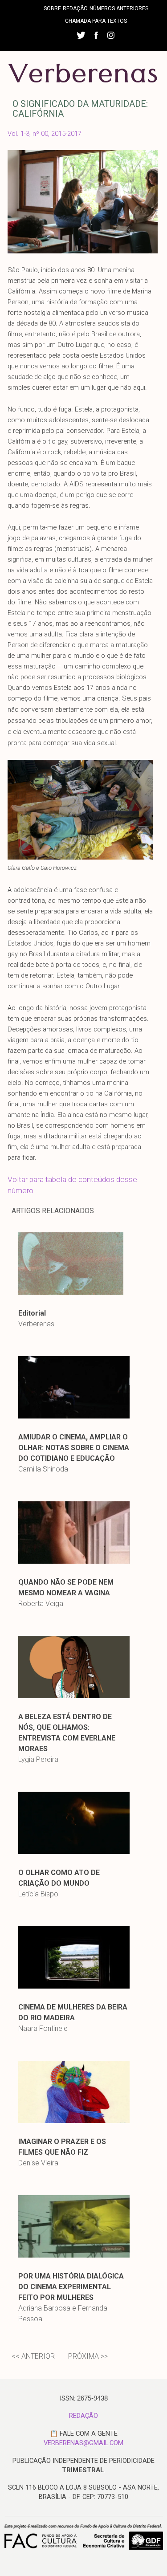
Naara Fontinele (43, 2028)
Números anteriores (119, 8)
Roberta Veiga (41, 1604)
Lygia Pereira (38, 1759)
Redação (75, 8)
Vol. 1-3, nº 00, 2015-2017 (45, 134)
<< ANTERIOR (33, 2356)
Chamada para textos (96, 21)
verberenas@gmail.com (83, 2443)
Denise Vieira (38, 2163)
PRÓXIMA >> (88, 2356)
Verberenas (36, 1324)
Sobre (52, 8)
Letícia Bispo (38, 1894)
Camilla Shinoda (43, 1469)
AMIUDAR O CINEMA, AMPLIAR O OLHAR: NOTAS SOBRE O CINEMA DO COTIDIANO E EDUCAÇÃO (74, 1448)
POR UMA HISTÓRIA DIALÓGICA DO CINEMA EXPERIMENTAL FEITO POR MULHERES (71, 2287)
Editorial (32, 1313)
